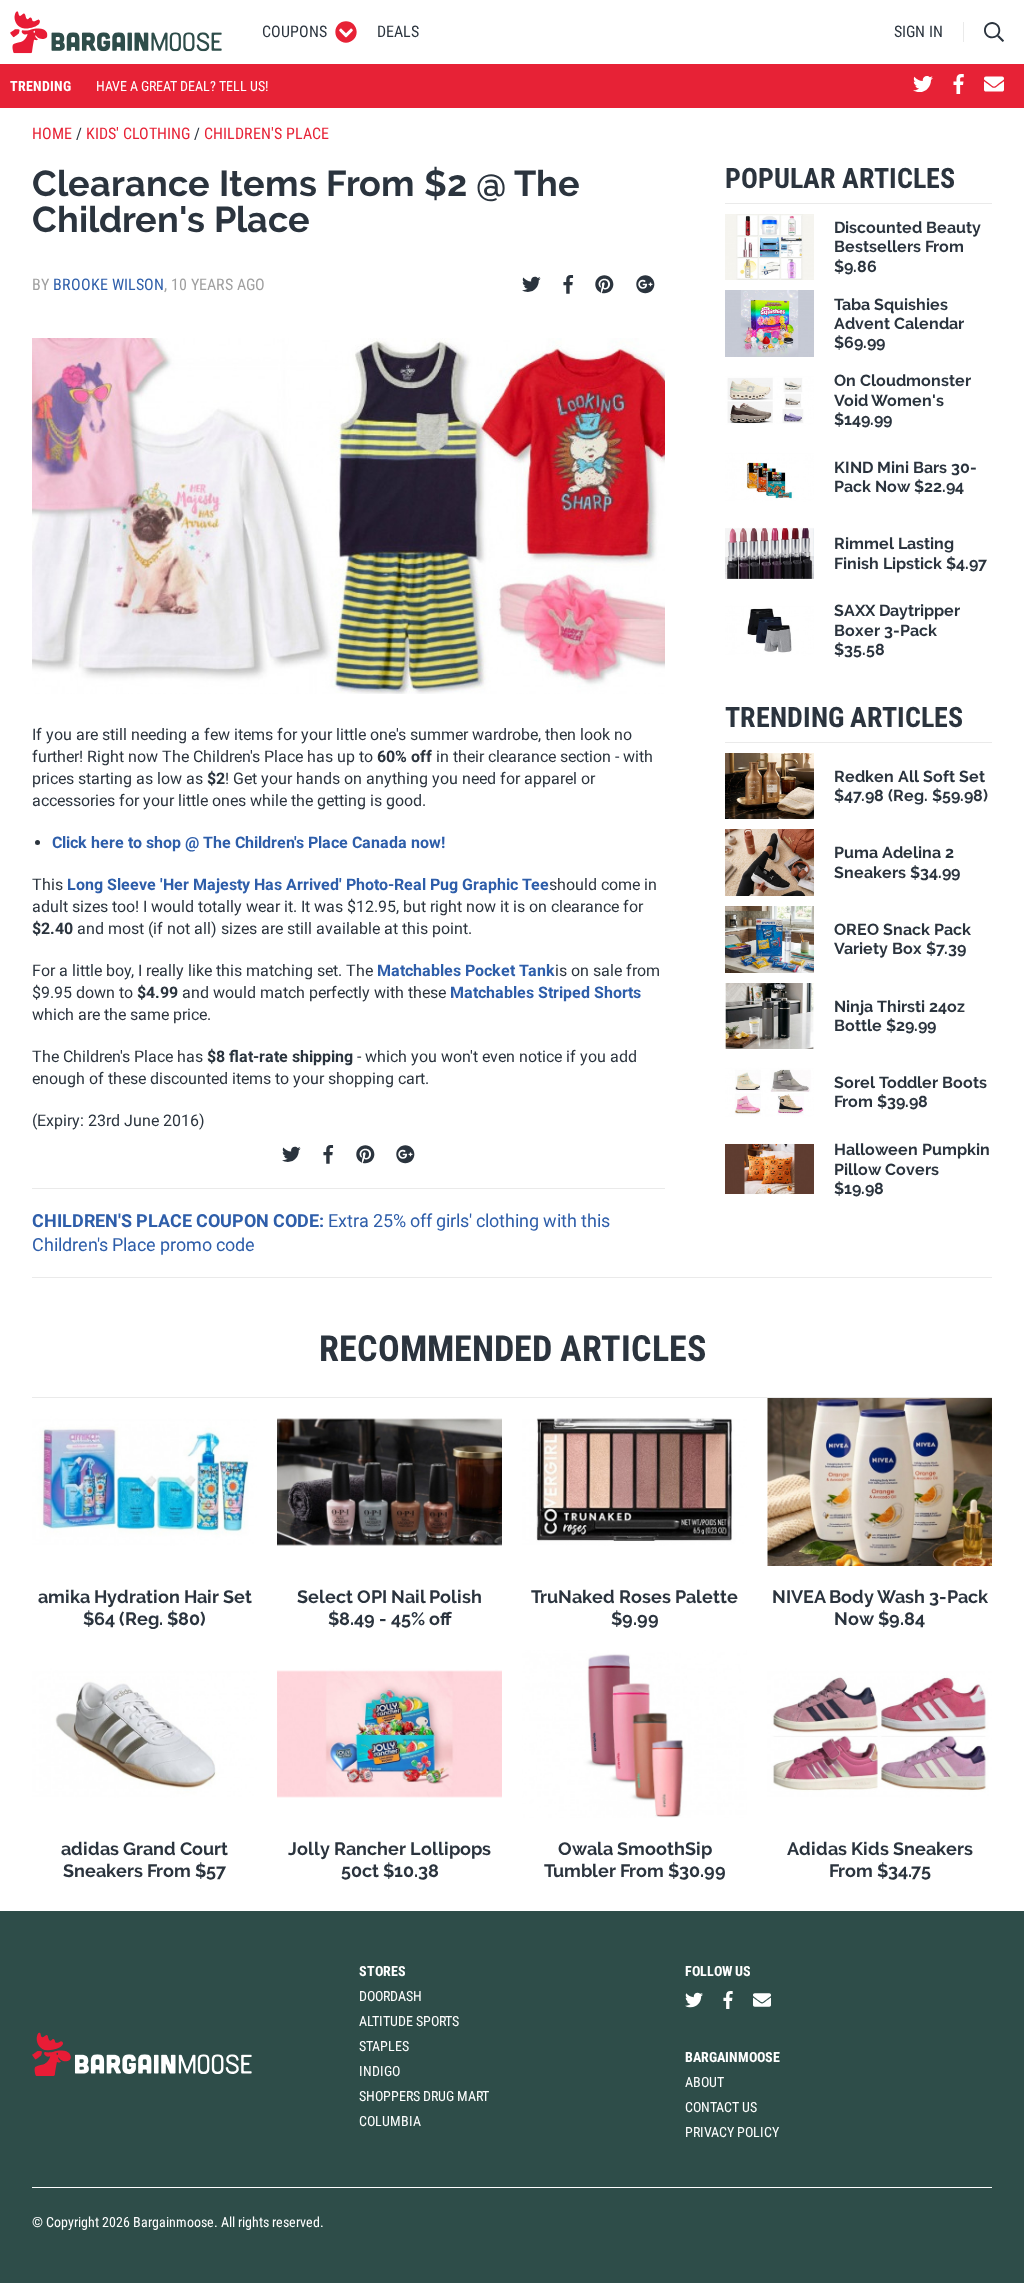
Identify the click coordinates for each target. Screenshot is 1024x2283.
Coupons (294, 31)
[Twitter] (531, 285)
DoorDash (390, 1996)
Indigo (379, 2071)
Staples (384, 2046)
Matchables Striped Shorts (545, 992)
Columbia (390, 2121)
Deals (398, 31)
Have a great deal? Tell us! (182, 86)
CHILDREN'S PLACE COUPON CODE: (180, 1220)
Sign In (918, 31)
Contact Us (721, 2107)
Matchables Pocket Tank (466, 970)
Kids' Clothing (138, 133)
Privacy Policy (732, 2132)
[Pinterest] (604, 285)
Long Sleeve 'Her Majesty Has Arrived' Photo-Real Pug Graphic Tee (308, 884)
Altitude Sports (409, 2021)
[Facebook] (568, 285)
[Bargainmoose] (116, 32)
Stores (382, 1971)
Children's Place (266, 133)
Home (52, 133)
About (704, 2082)
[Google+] (645, 285)
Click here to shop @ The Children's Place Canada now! (248, 842)
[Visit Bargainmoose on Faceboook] (958, 86)
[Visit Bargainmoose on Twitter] (923, 86)
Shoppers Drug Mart (424, 2096)
